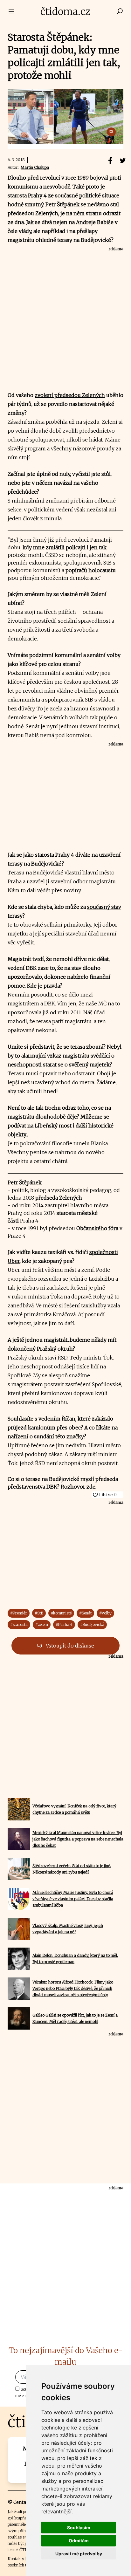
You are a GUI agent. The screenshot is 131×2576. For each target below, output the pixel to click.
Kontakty (16, 2559)
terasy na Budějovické (34, 864)
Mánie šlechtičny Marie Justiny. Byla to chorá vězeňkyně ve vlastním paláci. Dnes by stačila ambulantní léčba (73, 1899)
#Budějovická (92, 1624)
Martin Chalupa (35, 167)
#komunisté (61, 1613)
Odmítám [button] (79, 2541)
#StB (39, 1613)
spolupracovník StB (69, 700)
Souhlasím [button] (79, 2528)
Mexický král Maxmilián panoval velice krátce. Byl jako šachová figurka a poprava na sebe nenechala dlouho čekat (78, 1839)
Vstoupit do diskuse (69, 1646)
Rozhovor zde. (79, 1487)
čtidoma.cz (65, 11)
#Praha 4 (64, 1624)
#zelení (42, 1624)
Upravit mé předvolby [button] (79, 2554)
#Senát (85, 1613)
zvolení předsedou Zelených (70, 395)
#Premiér (19, 1613)
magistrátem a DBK (31, 1004)
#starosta (19, 1624)
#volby (105, 1613)
